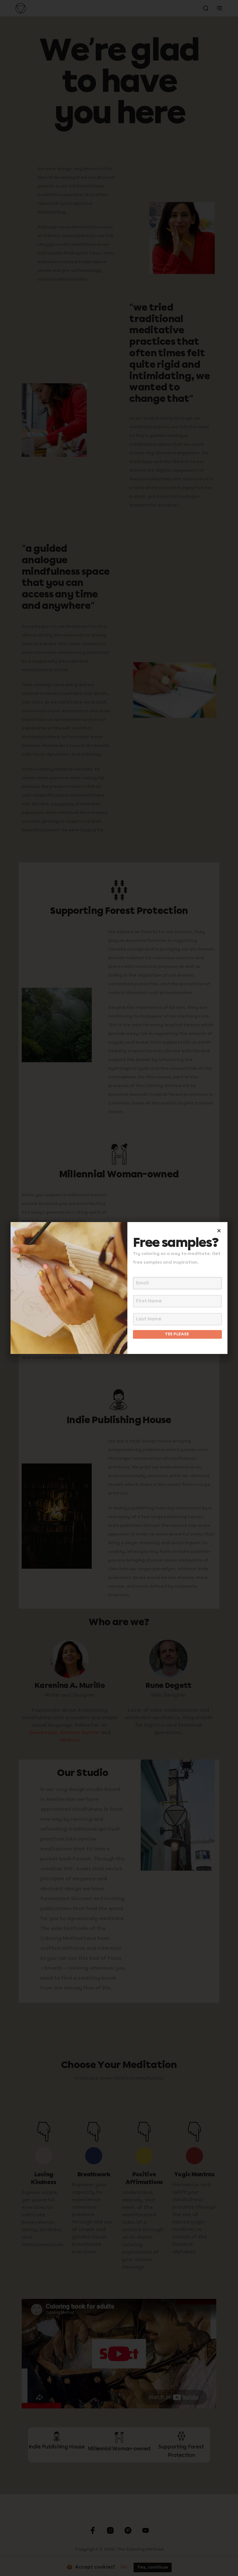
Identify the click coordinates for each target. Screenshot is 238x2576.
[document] (119, 1288)
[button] (219, 1231)
